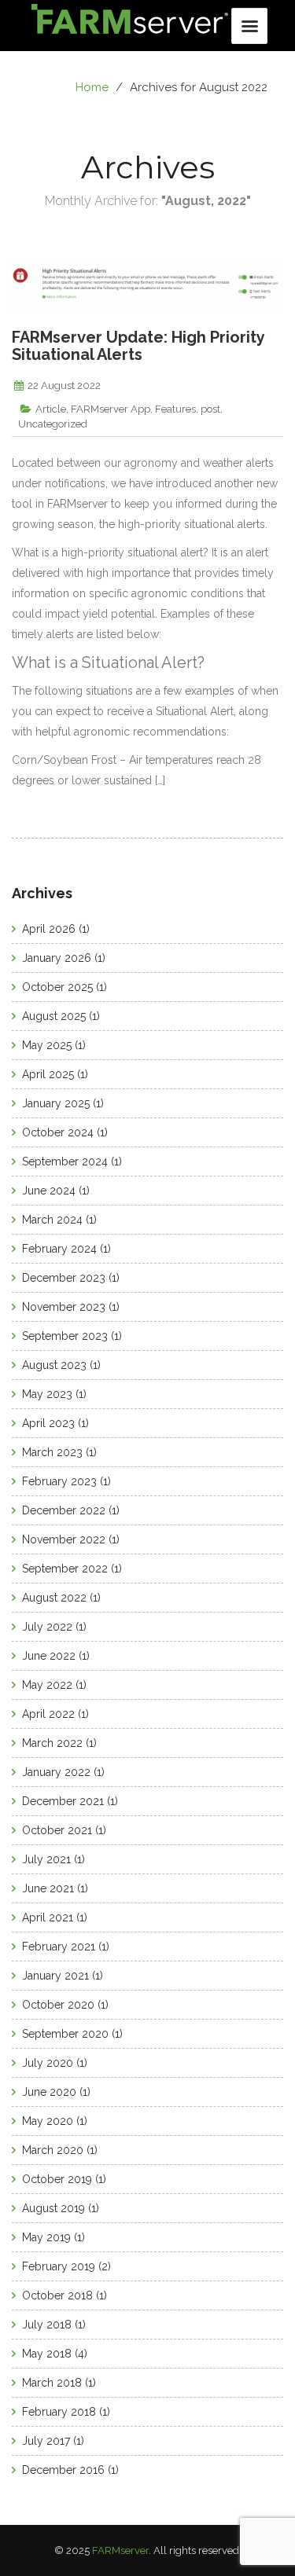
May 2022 (47, 1685)
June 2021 (48, 1888)
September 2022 (65, 1569)
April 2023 (48, 1423)
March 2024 (52, 1220)
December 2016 (63, 2470)
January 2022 (56, 1772)
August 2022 (54, 1598)
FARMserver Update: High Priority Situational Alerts (138, 346)
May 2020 (48, 2121)
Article (51, 409)
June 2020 (49, 2092)
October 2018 (57, 2295)
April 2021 (48, 1917)
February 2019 (59, 2266)
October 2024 (58, 1132)
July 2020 (48, 2063)
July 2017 (46, 2441)
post (210, 409)
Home (92, 87)
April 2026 (49, 929)
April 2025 (48, 1074)
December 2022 (64, 1510)
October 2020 (58, 2005)
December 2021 (63, 1801)
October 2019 (57, 2179)
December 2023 (64, 1278)
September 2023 (65, 1336)
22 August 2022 (64, 385)
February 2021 (59, 1947)
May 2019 (46, 2237)
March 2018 (52, 2383)
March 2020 (53, 2150)
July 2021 (46, 1859)
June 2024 (49, 1191)
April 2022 (48, 1714)
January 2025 (56, 1103)
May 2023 (47, 1394)
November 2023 (64, 1307)
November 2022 (64, 1539)
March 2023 (52, 1452)
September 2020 (65, 2034)
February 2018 (59, 2412)
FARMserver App (111, 409)
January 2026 (57, 958)
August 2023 (54, 1365)
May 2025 (47, 1045)
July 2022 (47, 1627)
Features (175, 409)
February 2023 (59, 1481)
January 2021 (55, 1976)
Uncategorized (53, 424)
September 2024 (65, 1161)
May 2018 (47, 2354)
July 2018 (47, 2325)
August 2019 (53, 2208)
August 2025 (54, 1016)
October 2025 (57, 987)
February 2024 (59, 1249)
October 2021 (57, 1830)
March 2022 (52, 1743)
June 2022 (49, 1656)
